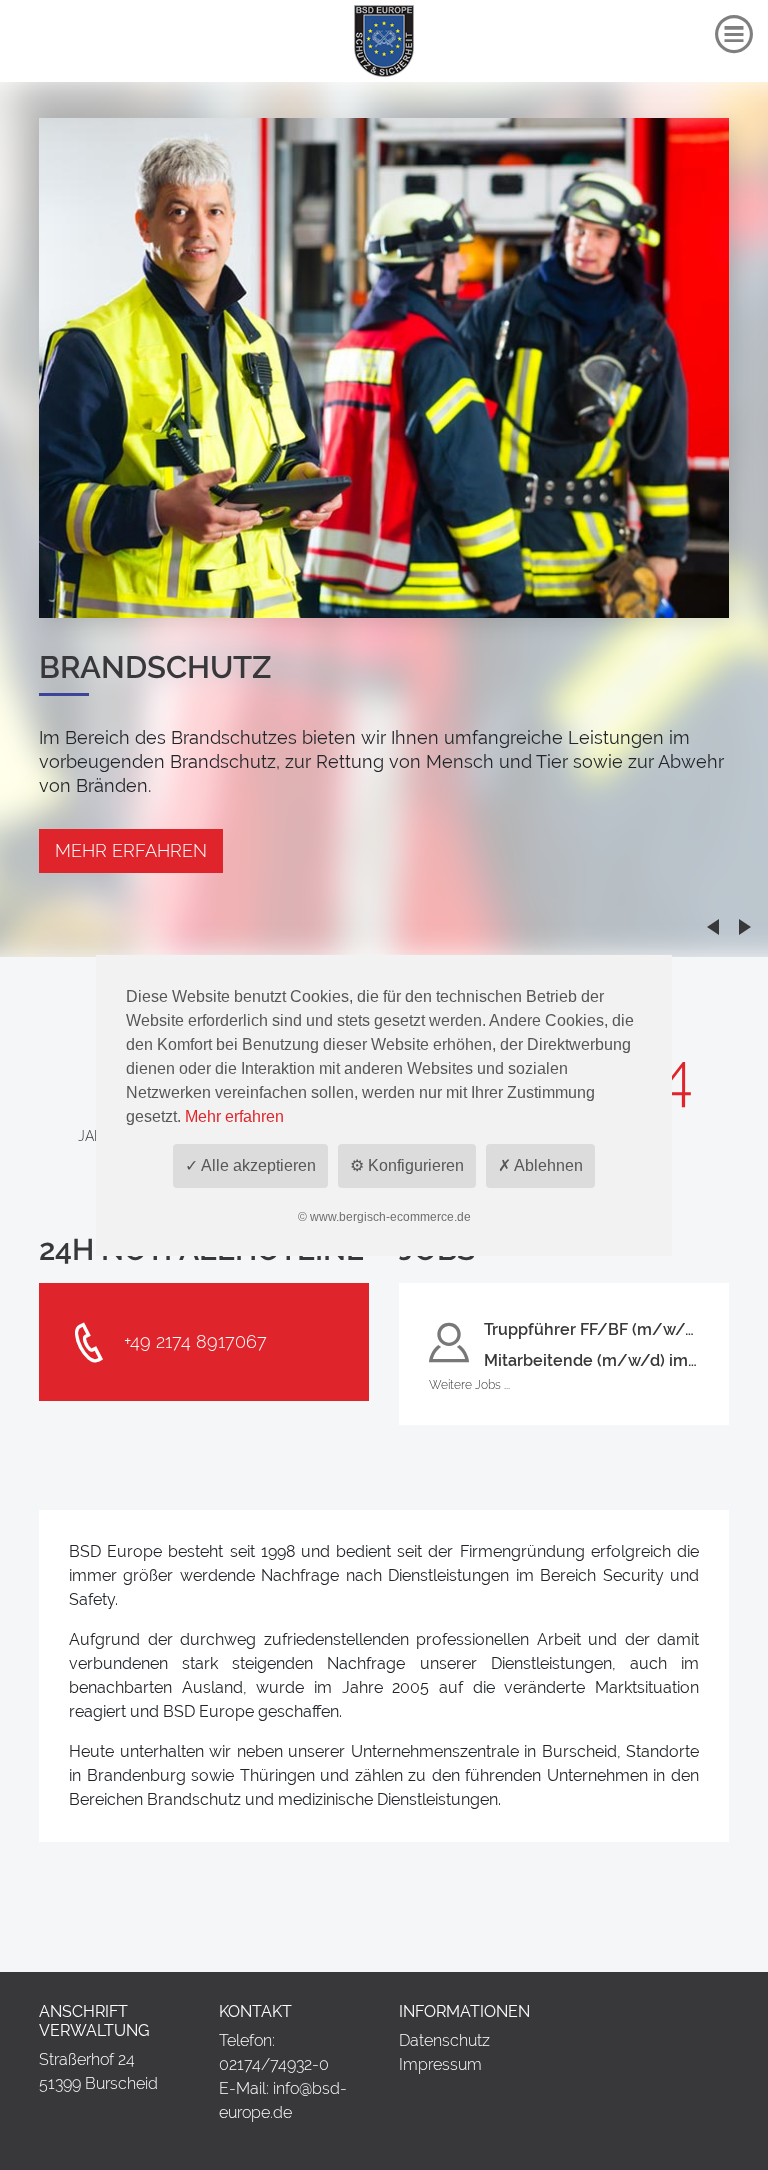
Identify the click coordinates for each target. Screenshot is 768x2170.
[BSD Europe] (383, 38)
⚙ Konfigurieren (407, 1165)
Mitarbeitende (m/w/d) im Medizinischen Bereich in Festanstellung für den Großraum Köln (591, 1360)
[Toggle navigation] (734, 34)
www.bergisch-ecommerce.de (390, 1217)
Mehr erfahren (131, 850)
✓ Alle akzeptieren (250, 1165)
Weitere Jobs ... (469, 1385)
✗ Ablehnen (540, 1165)
